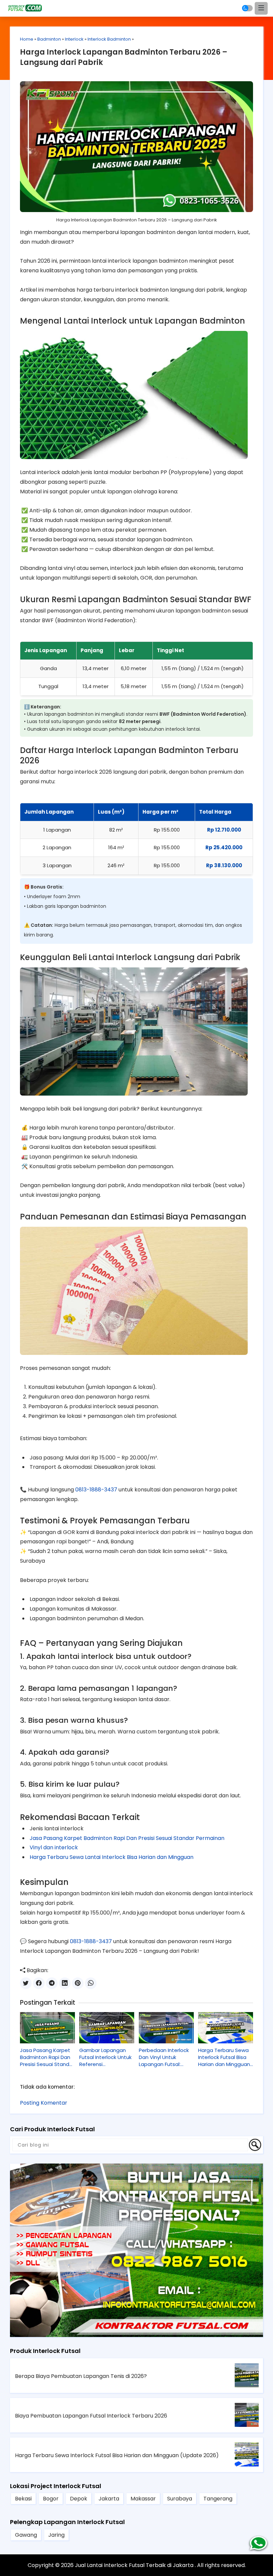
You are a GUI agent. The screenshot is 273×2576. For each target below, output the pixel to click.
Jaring (56, 2535)
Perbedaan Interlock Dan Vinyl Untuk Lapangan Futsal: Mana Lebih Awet (164, 2057)
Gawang (26, 2535)
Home (27, 39)
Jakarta (109, 2499)
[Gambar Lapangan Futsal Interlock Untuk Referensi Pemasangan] (107, 2028)
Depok (79, 2499)
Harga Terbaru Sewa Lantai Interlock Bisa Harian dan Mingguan (112, 1857)
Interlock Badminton (109, 39)
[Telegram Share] (52, 1983)
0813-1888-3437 (96, 1490)
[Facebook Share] (39, 1983)
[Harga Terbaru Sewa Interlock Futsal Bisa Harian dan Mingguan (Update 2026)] (226, 2028)
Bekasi (23, 2499)
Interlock (74, 39)
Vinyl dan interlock (54, 1847)
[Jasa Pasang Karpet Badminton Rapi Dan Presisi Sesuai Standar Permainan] (47, 2028)
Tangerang (218, 2499)
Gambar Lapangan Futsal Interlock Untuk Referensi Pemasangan (105, 2057)
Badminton (49, 39)
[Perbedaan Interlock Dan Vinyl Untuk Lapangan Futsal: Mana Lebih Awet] (166, 2028)
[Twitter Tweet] (26, 1983)
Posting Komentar (44, 2103)
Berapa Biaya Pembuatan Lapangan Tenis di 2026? (81, 2376)
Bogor (51, 2499)
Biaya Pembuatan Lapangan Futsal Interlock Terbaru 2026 (91, 2416)
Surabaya (180, 2499)
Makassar (143, 2499)
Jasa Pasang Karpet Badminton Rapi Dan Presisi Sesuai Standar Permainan (127, 1838)
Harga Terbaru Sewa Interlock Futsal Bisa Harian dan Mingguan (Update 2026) (224, 2057)
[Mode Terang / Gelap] (247, 8)
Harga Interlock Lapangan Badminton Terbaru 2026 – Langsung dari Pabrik (124, 57)
